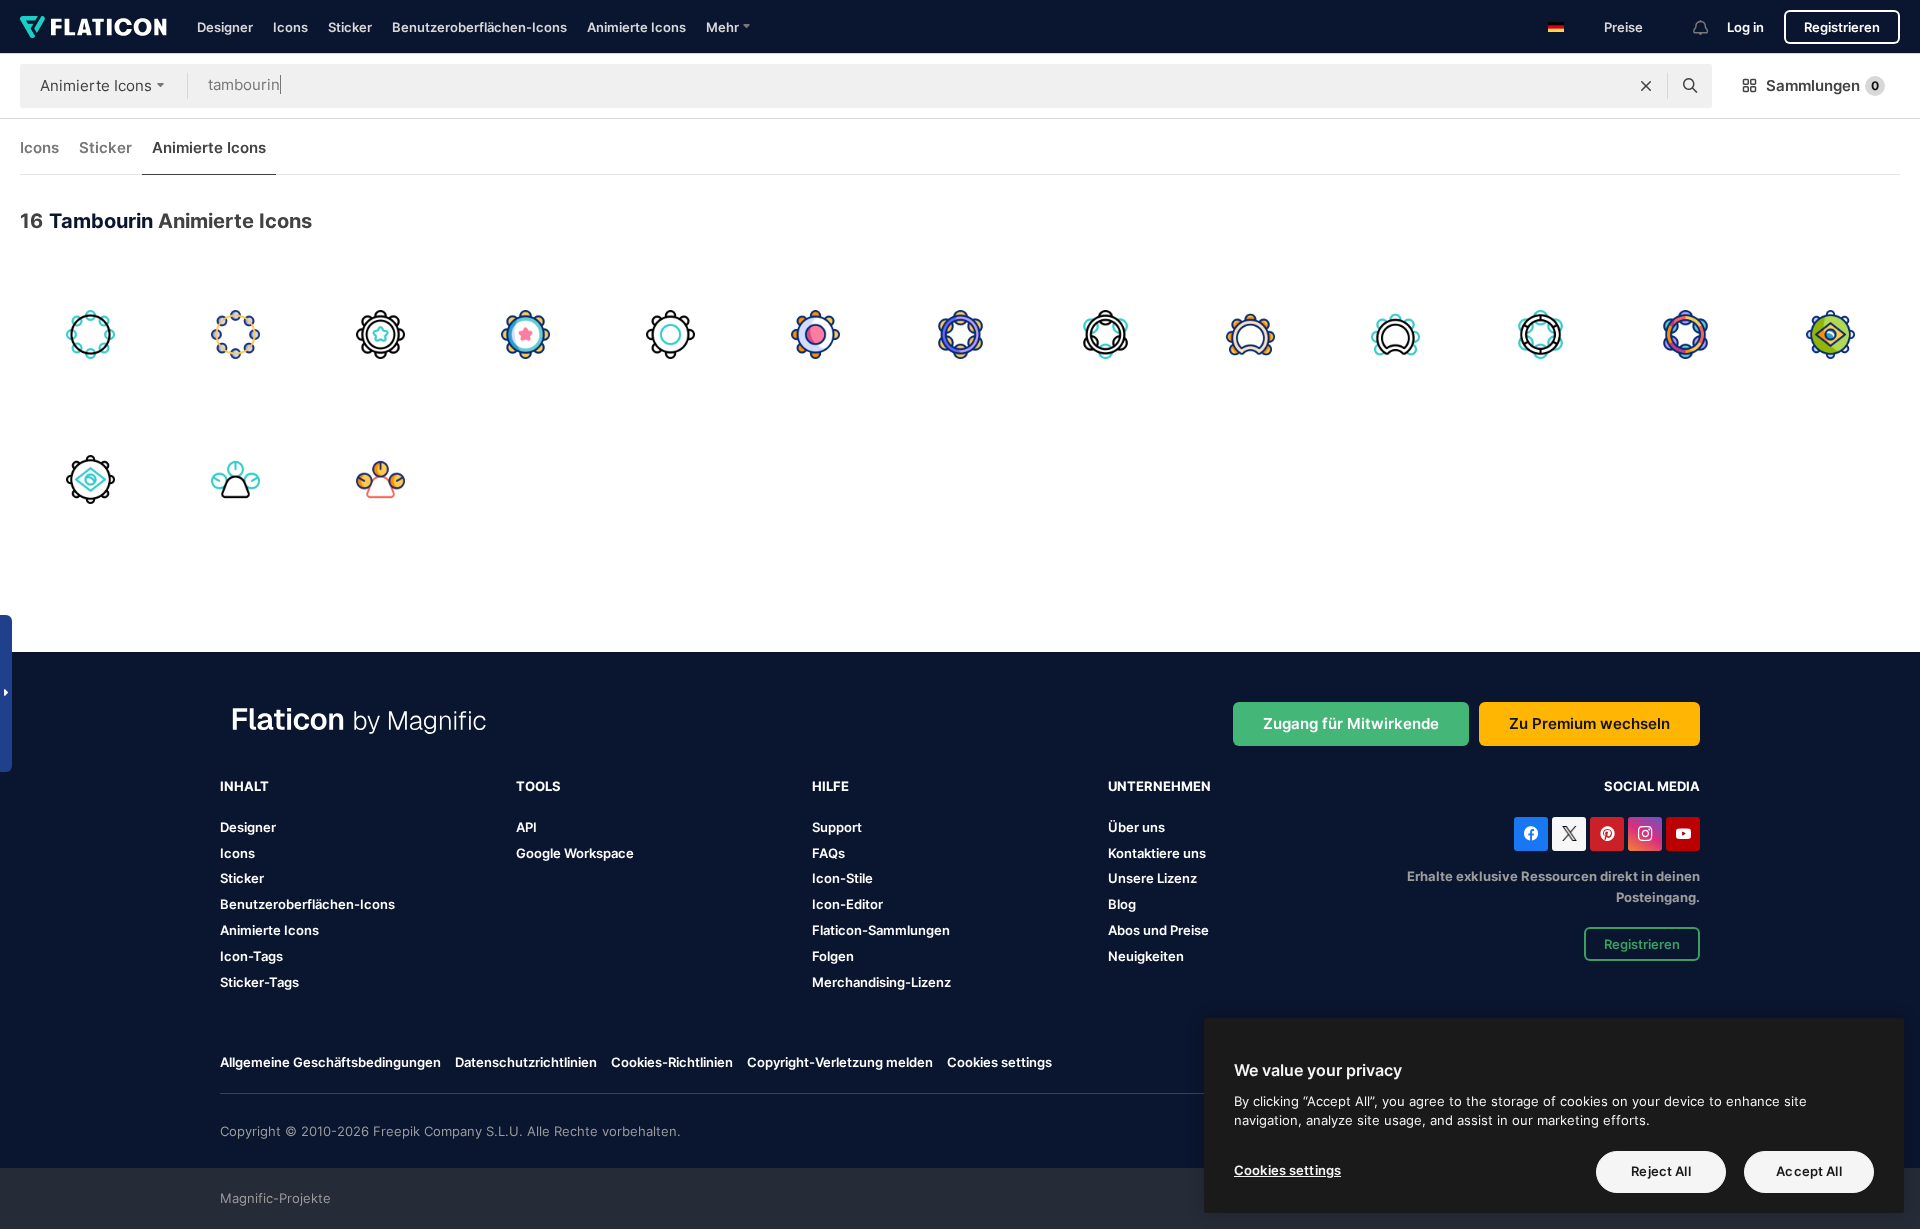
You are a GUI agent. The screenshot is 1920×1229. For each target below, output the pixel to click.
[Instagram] (1645, 834)
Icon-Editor (847, 904)
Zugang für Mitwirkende (1351, 723)
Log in (1745, 27)
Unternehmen (1159, 786)
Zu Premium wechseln (1589, 723)
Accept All (1808, 1171)
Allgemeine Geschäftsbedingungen (330, 1062)
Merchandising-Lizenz (881, 982)
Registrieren (1842, 27)
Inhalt (244, 786)
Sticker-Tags (259, 982)
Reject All (1660, 1171)
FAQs (828, 853)
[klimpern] (235, 479)
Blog (1122, 904)
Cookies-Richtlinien (672, 1062)
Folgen (833, 956)
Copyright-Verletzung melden (840, 1062)
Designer (225, 27)
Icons (290, 27)
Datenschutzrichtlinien (526, 1062)
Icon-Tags (251, 956)
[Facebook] (1531, 834)
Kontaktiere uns (1157, 853)
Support (837, 827)
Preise (1623, 27)
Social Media (1652, 786)
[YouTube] (1683, 834)
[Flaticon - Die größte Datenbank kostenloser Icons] (93, 27)
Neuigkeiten (1146, 956)
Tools (538, 786)
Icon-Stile (842, 878)
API (526, 827)
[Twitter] (1569, 834)
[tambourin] (90, 334)
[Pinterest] (1607, 834)
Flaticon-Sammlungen (881, 930)
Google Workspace (575, 853)
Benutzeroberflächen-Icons (479, 27)
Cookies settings (999, 1062)
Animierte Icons (636, 27)
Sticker (350, 27)
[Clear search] (1646, 86)
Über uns (1136, 827)
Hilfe (830, 786)
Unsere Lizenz (1152, 878)
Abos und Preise (1158, 930)
